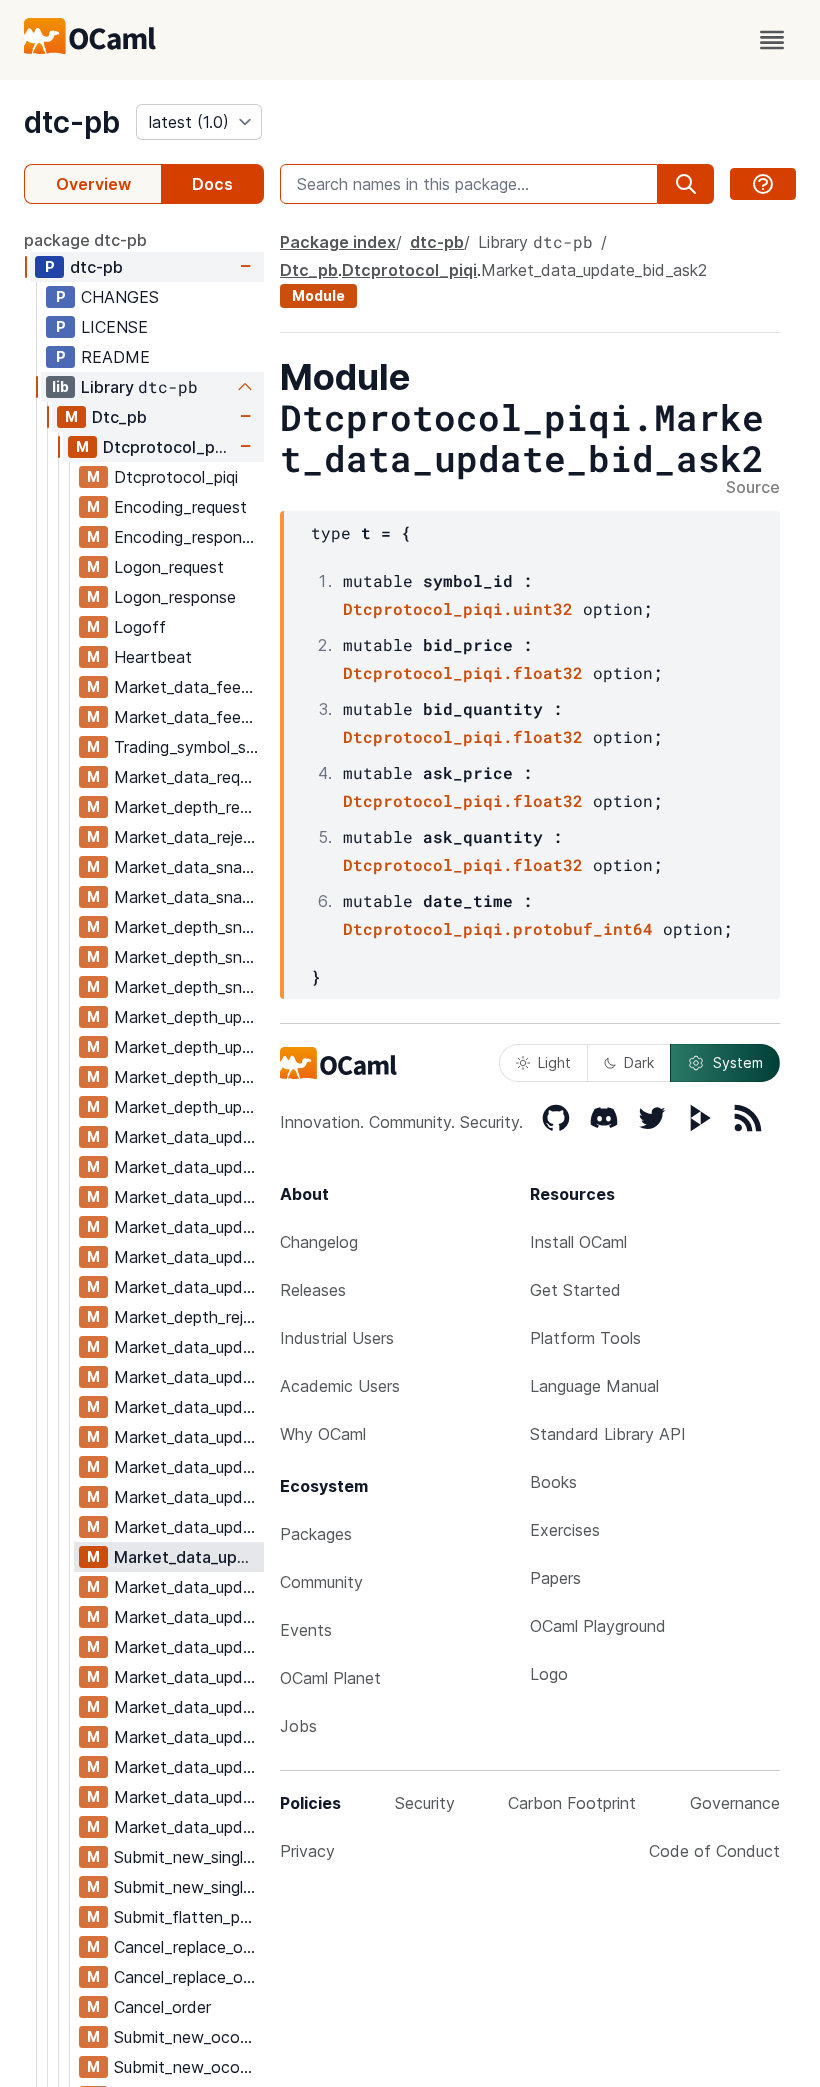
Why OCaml (323, 1434)
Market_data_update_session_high (188, 1737)
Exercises (565, 1530)
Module (318, 295)
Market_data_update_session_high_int (188, 1767)
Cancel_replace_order (188, 1947)
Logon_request (169, 567)
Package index (338, 242)
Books (553, 1482)
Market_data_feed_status (188, 687)
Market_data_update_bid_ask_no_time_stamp (188, 1647)
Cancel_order (162, 2007)
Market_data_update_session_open (188, 1197)
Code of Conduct (714, 1851)
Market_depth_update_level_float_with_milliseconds (188, 1077)
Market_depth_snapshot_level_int (188, 987)
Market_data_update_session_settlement (188, 1137)
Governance (735, 1803)
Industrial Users (337, 1338)
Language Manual (594, 1386)
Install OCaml (578, 1242)
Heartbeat (153, 657)
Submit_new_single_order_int (188, 1887)
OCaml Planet (330, 1678)
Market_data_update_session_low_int (188, 1827)
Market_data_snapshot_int (188, 897)
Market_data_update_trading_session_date (188, 1287)
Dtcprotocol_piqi (168, 447)
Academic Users (340, 1386)
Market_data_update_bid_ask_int (188, 1587)
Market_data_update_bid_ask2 (188, 1557)
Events (306, 1630)
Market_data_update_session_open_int (188, 1227)
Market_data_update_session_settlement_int (188, 1167)
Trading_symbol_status (188, 747)
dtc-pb (72, 122)
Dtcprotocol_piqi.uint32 (458, 608)
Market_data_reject (186, 837)
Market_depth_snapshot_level (188, 927)
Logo (549, 1674)
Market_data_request (188, 777)
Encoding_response (186, 537)
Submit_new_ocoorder (188, 2037)
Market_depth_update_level (188, 1017)
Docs (212, 184)
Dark (639, 1062)
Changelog (319, 1242)
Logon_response (175, 597)
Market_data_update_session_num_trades (188, 1257)
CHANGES (120, 297)
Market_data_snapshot (188, 867)
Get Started (575, 1290)
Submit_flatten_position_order (188, 1917)
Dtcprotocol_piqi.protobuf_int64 (498, 928)
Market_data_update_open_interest (188, 1707)
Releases (313, 1290)
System (738, 1062)
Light (554, 1062)
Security (425, 1803)
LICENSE (114, 327)
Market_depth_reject (188, 1317)
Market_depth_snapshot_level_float (188, 957)
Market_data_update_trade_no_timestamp (188, 1497)
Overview (93, 184)
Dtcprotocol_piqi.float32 (463, 672)
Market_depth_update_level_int (188, 1047)
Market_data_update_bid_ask (188, 1527)
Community (321, 1582)
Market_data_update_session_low (188, 1797)
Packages (316, 1534)
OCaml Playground (598, 1626)
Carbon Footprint (572, 1803)
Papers (555, 1578)
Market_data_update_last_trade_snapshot (188, 1437)
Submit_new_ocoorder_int (188, 2067)
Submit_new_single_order (188, 1857)
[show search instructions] (763, 184)
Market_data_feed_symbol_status (188, 717)
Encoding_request (180, 507)
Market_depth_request (188, 807)
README (115, 357)
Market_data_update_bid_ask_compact (188, 1617)
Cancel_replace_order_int (188, 1977)
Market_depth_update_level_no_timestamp (188, 1107)
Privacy (307, 1851)
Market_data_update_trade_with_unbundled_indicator (188, 1467)
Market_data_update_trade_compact (188, 1377)
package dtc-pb (85, 240)
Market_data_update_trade (188, 1347)
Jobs (298, 1726)
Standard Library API (608, 1434)
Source (753, 488)
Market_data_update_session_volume (188, 1677)
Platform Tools (585, 1338)
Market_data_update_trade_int (188, 1407)
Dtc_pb (119, 417)
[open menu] (772, 40)
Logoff (140, 627)
